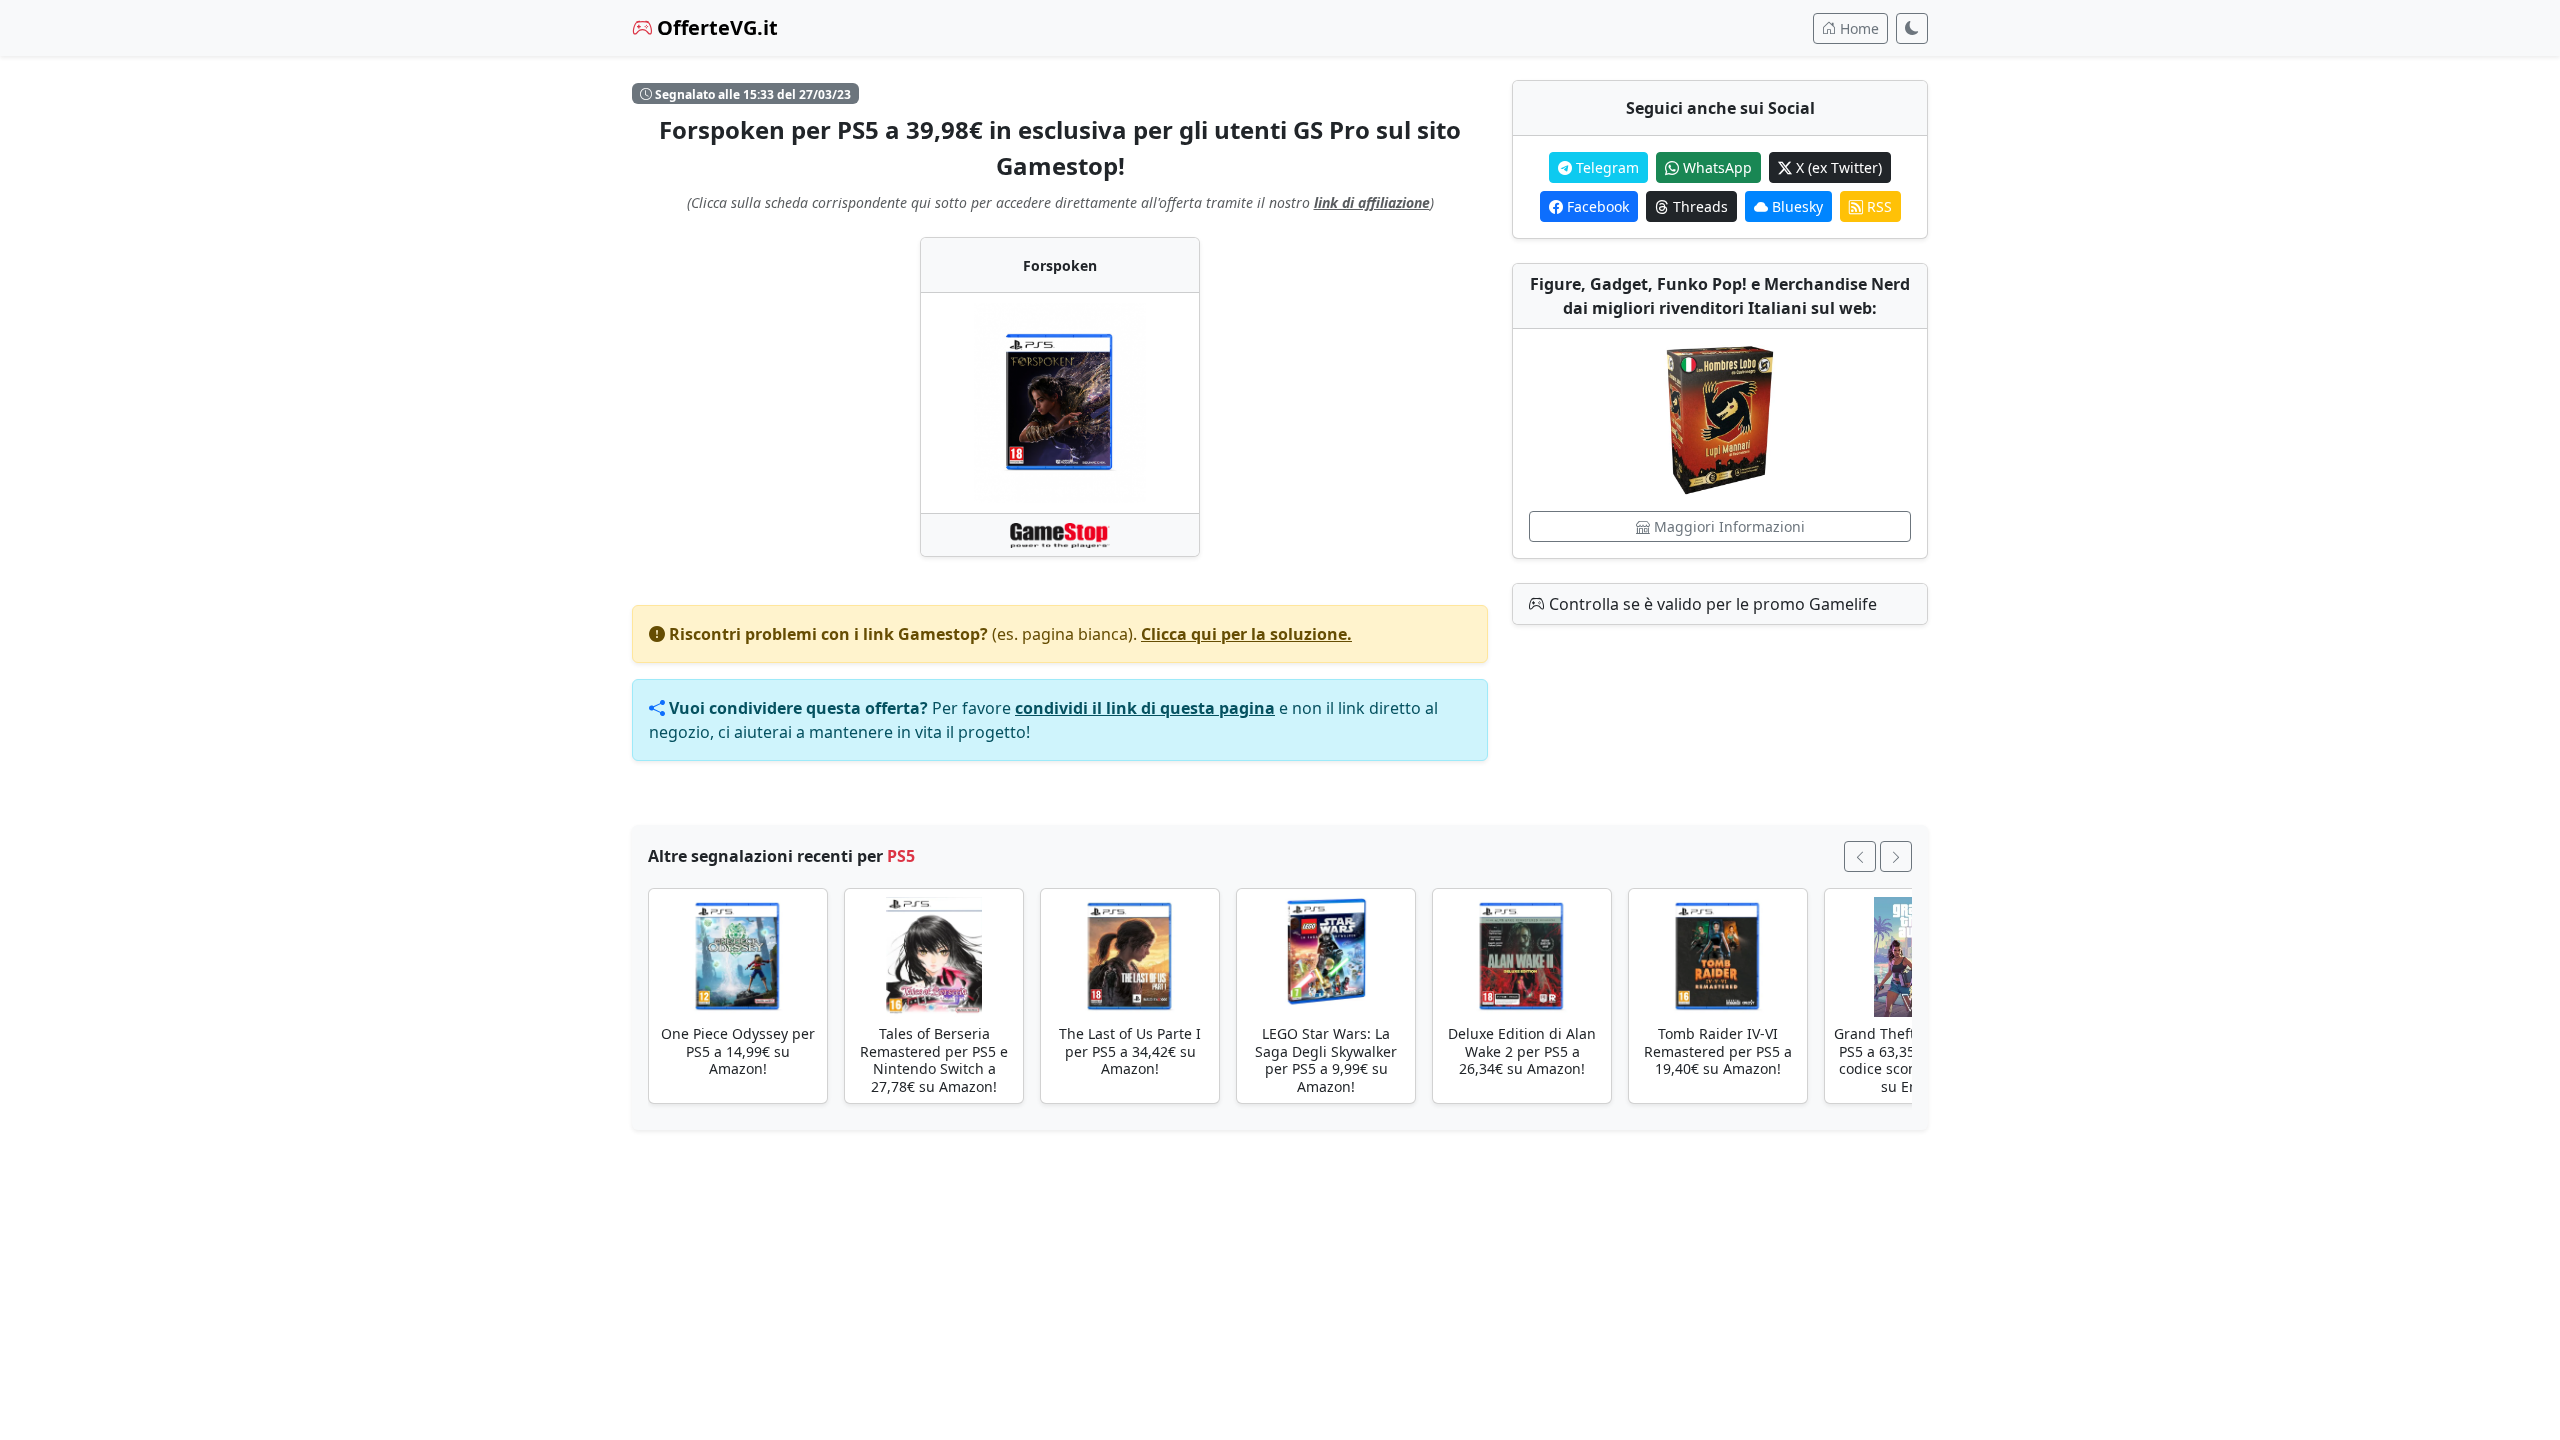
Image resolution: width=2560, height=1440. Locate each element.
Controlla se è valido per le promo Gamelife (1711, 604)
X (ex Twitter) (1837, 167)
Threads (1698, 206)
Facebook (1596, 206)
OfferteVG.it (715, 27)
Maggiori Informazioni (1727, 526)
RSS (1877, 206)
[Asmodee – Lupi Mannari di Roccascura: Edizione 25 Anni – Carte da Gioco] (1720, 420)
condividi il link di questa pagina (1145, 708)
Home (1857, 28)
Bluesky (1795, 206)
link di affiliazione (1372, 202)
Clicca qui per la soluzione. (1246, 634)
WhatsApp (1715, 167)
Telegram (1605, 167)
